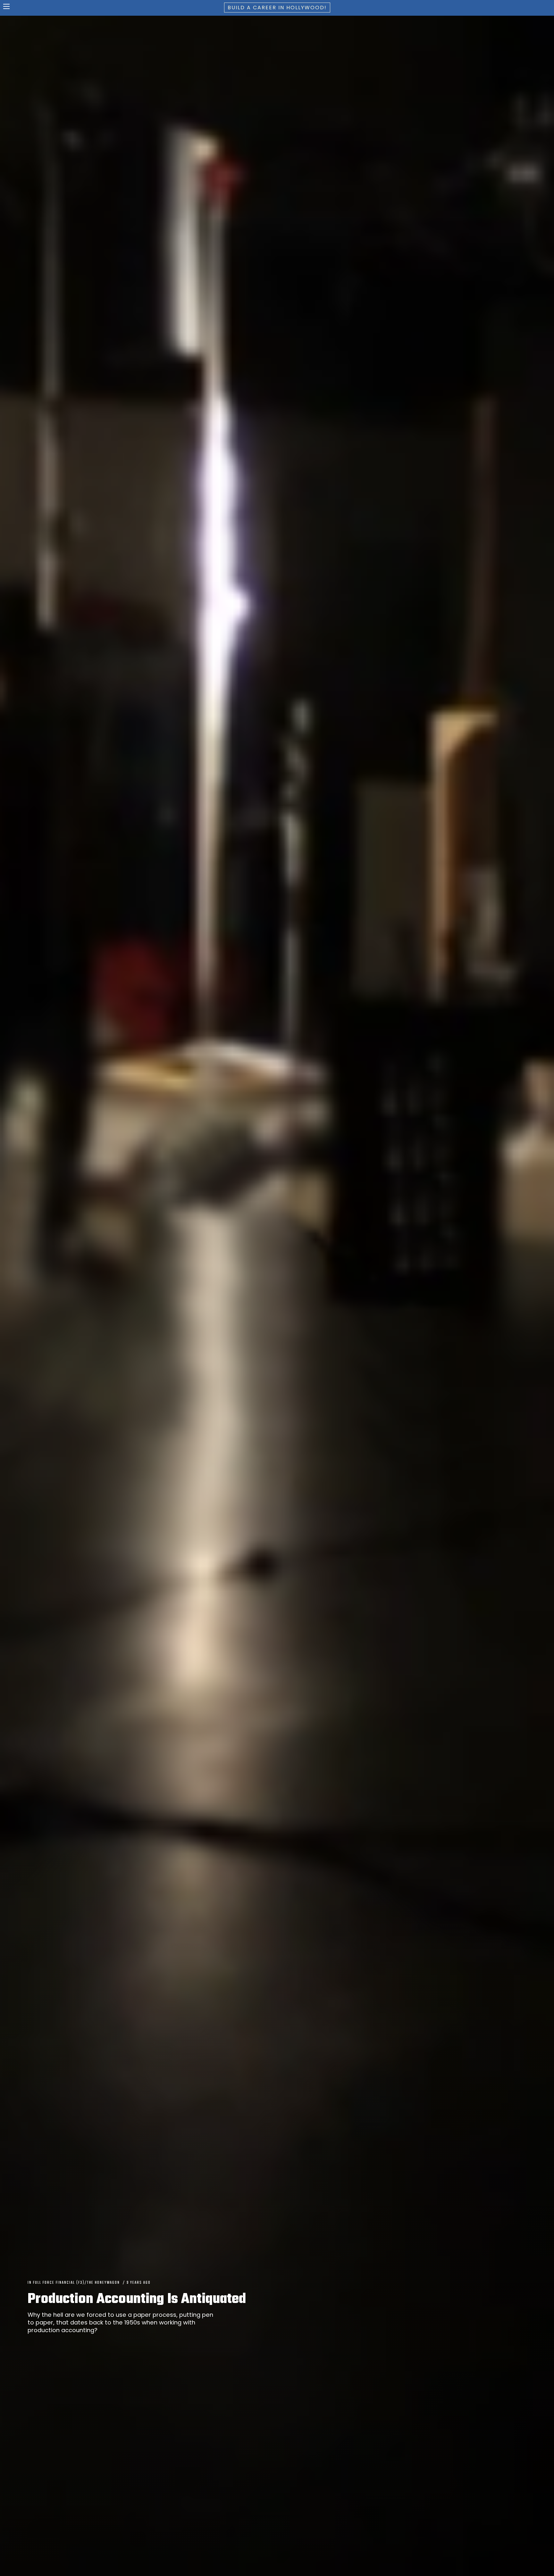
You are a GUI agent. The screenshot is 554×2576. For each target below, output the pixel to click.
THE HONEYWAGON (103, 2283)
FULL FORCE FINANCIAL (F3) (59, 2283)
